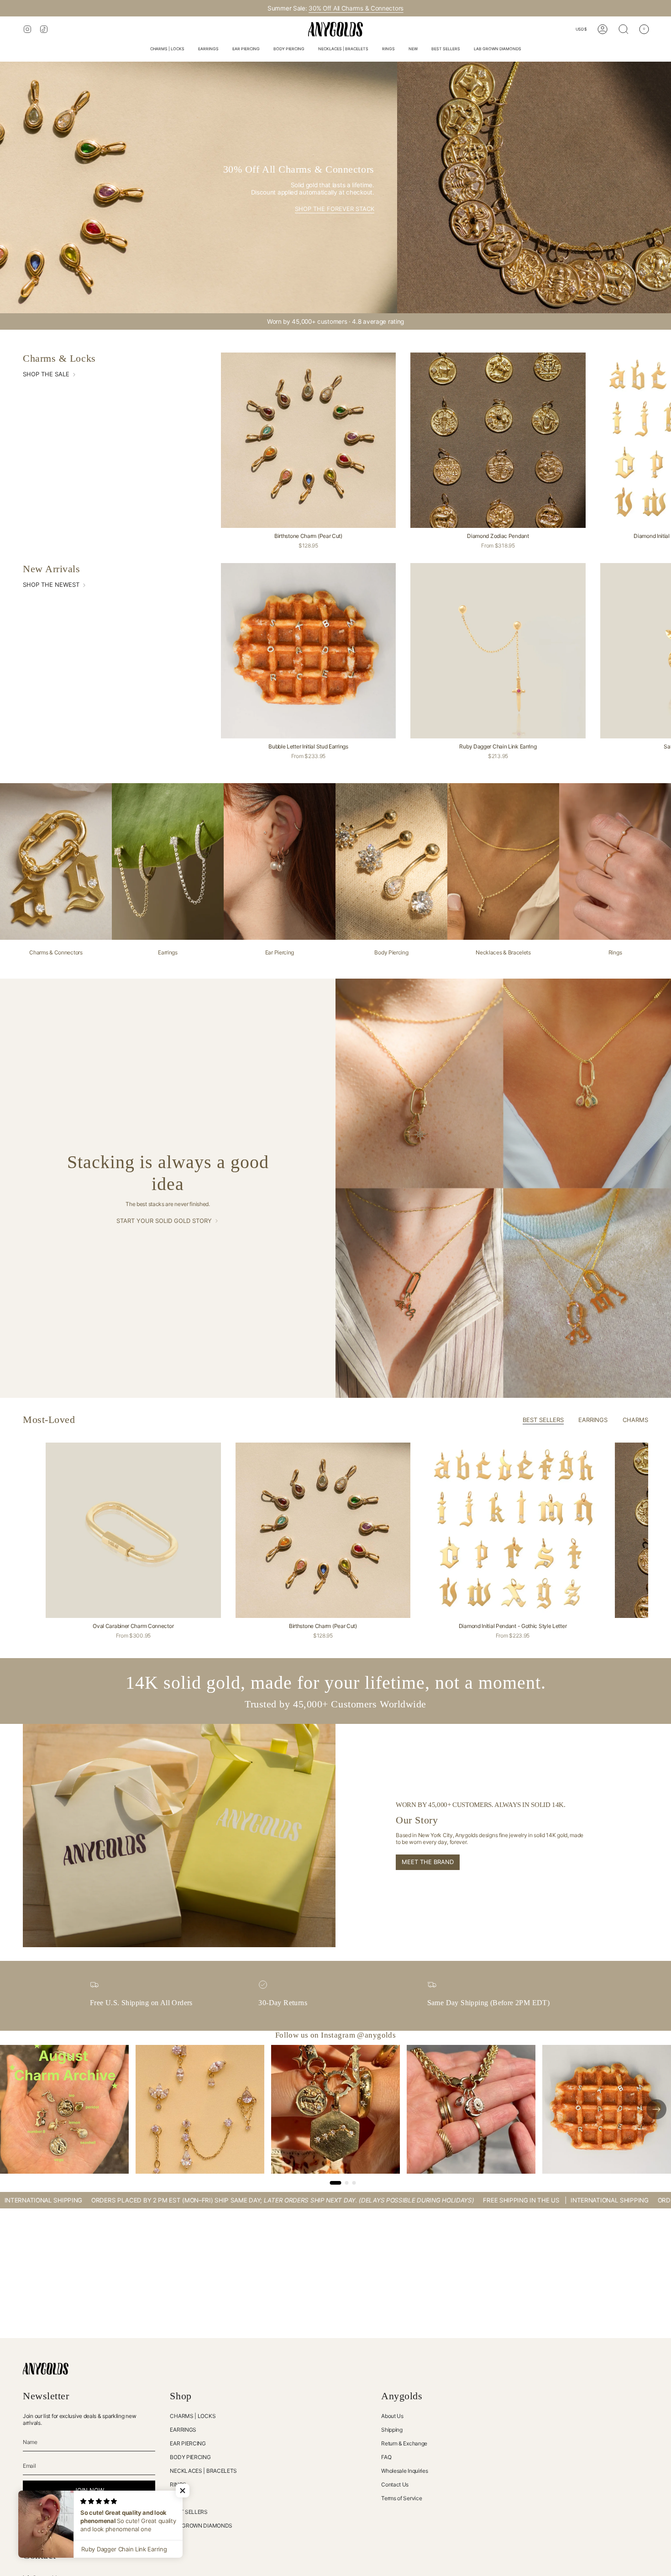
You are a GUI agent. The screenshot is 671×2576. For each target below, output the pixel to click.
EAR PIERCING (188, 2443)
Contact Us (395, 2484)
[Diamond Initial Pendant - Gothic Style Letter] (513, 1530)
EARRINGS (183, 2430)
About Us (392, 2416)
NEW (176, 2498)
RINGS (178, 2484)
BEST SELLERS (189, 2512)
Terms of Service (401, 2498)
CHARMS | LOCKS (193, 2416)
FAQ (386, 2457)
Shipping (392, 2430)
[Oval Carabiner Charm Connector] (133, 1530)
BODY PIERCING (190, 2457)
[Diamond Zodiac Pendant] (498, 440)
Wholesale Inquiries (404, 2471)
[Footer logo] (46, 2369)
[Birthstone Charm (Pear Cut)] (309, 440)
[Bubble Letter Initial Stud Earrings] (309, 651)
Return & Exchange (404, 2443)
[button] (167, 50)
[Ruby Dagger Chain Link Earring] (498, 651)
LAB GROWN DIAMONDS (201, 2526)
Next (657, 1530)
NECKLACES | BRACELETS (203, 2471)
